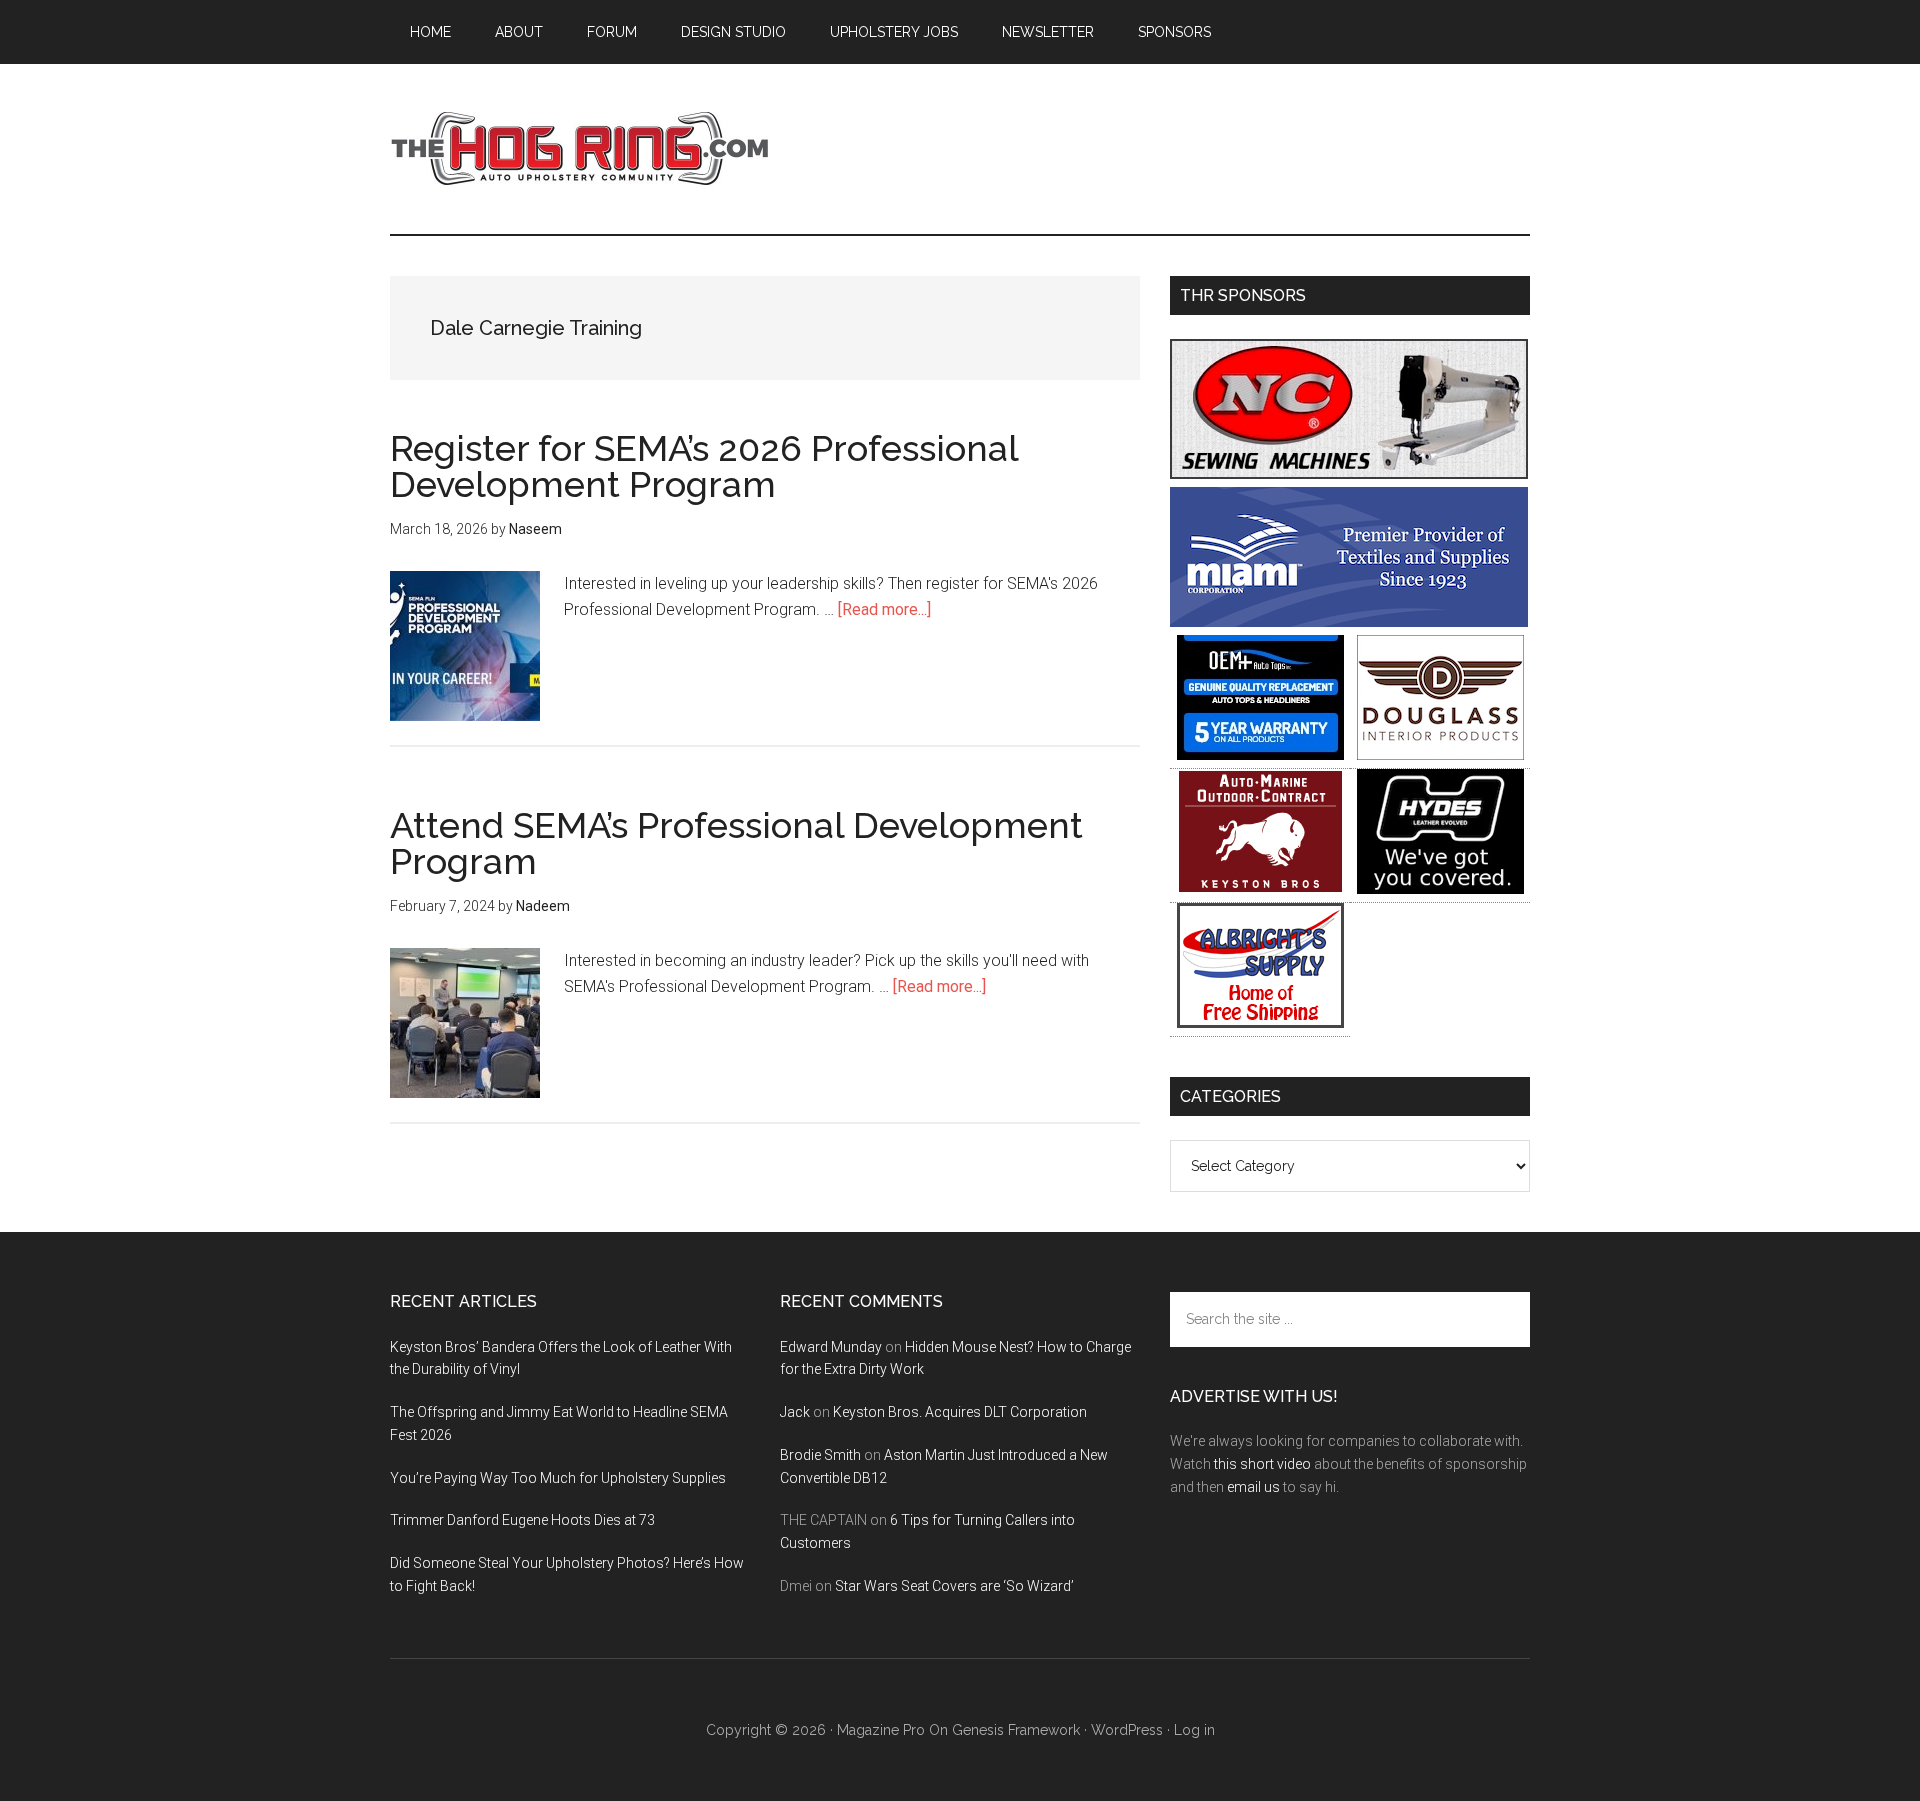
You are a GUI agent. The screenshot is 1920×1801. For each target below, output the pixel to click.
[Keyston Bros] (1260, 888)
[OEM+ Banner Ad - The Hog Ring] (1260, 754)
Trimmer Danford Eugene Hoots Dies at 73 (522, 1520)
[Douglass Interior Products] (1440, 754)
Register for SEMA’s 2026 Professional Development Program (704, 466)
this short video (1262, 1464)
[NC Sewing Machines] (1349, 473)
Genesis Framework (1016, 1730)
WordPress (1127, 1730)
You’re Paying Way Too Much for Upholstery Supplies (558, 1478)
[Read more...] (884, 609)
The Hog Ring (580, 149)
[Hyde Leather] (1440, 888)
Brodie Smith (820, 1455)
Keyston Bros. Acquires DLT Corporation (960, 1412)
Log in (1194, 1730)
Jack (795, 1412)
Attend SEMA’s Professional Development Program (736, 843)
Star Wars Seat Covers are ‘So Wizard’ (954, 1586)
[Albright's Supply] (1260, 1022)
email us (1253, 1487)
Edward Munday (831, 1347)
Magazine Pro (881, 1730)
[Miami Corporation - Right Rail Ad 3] (1349, 621)
